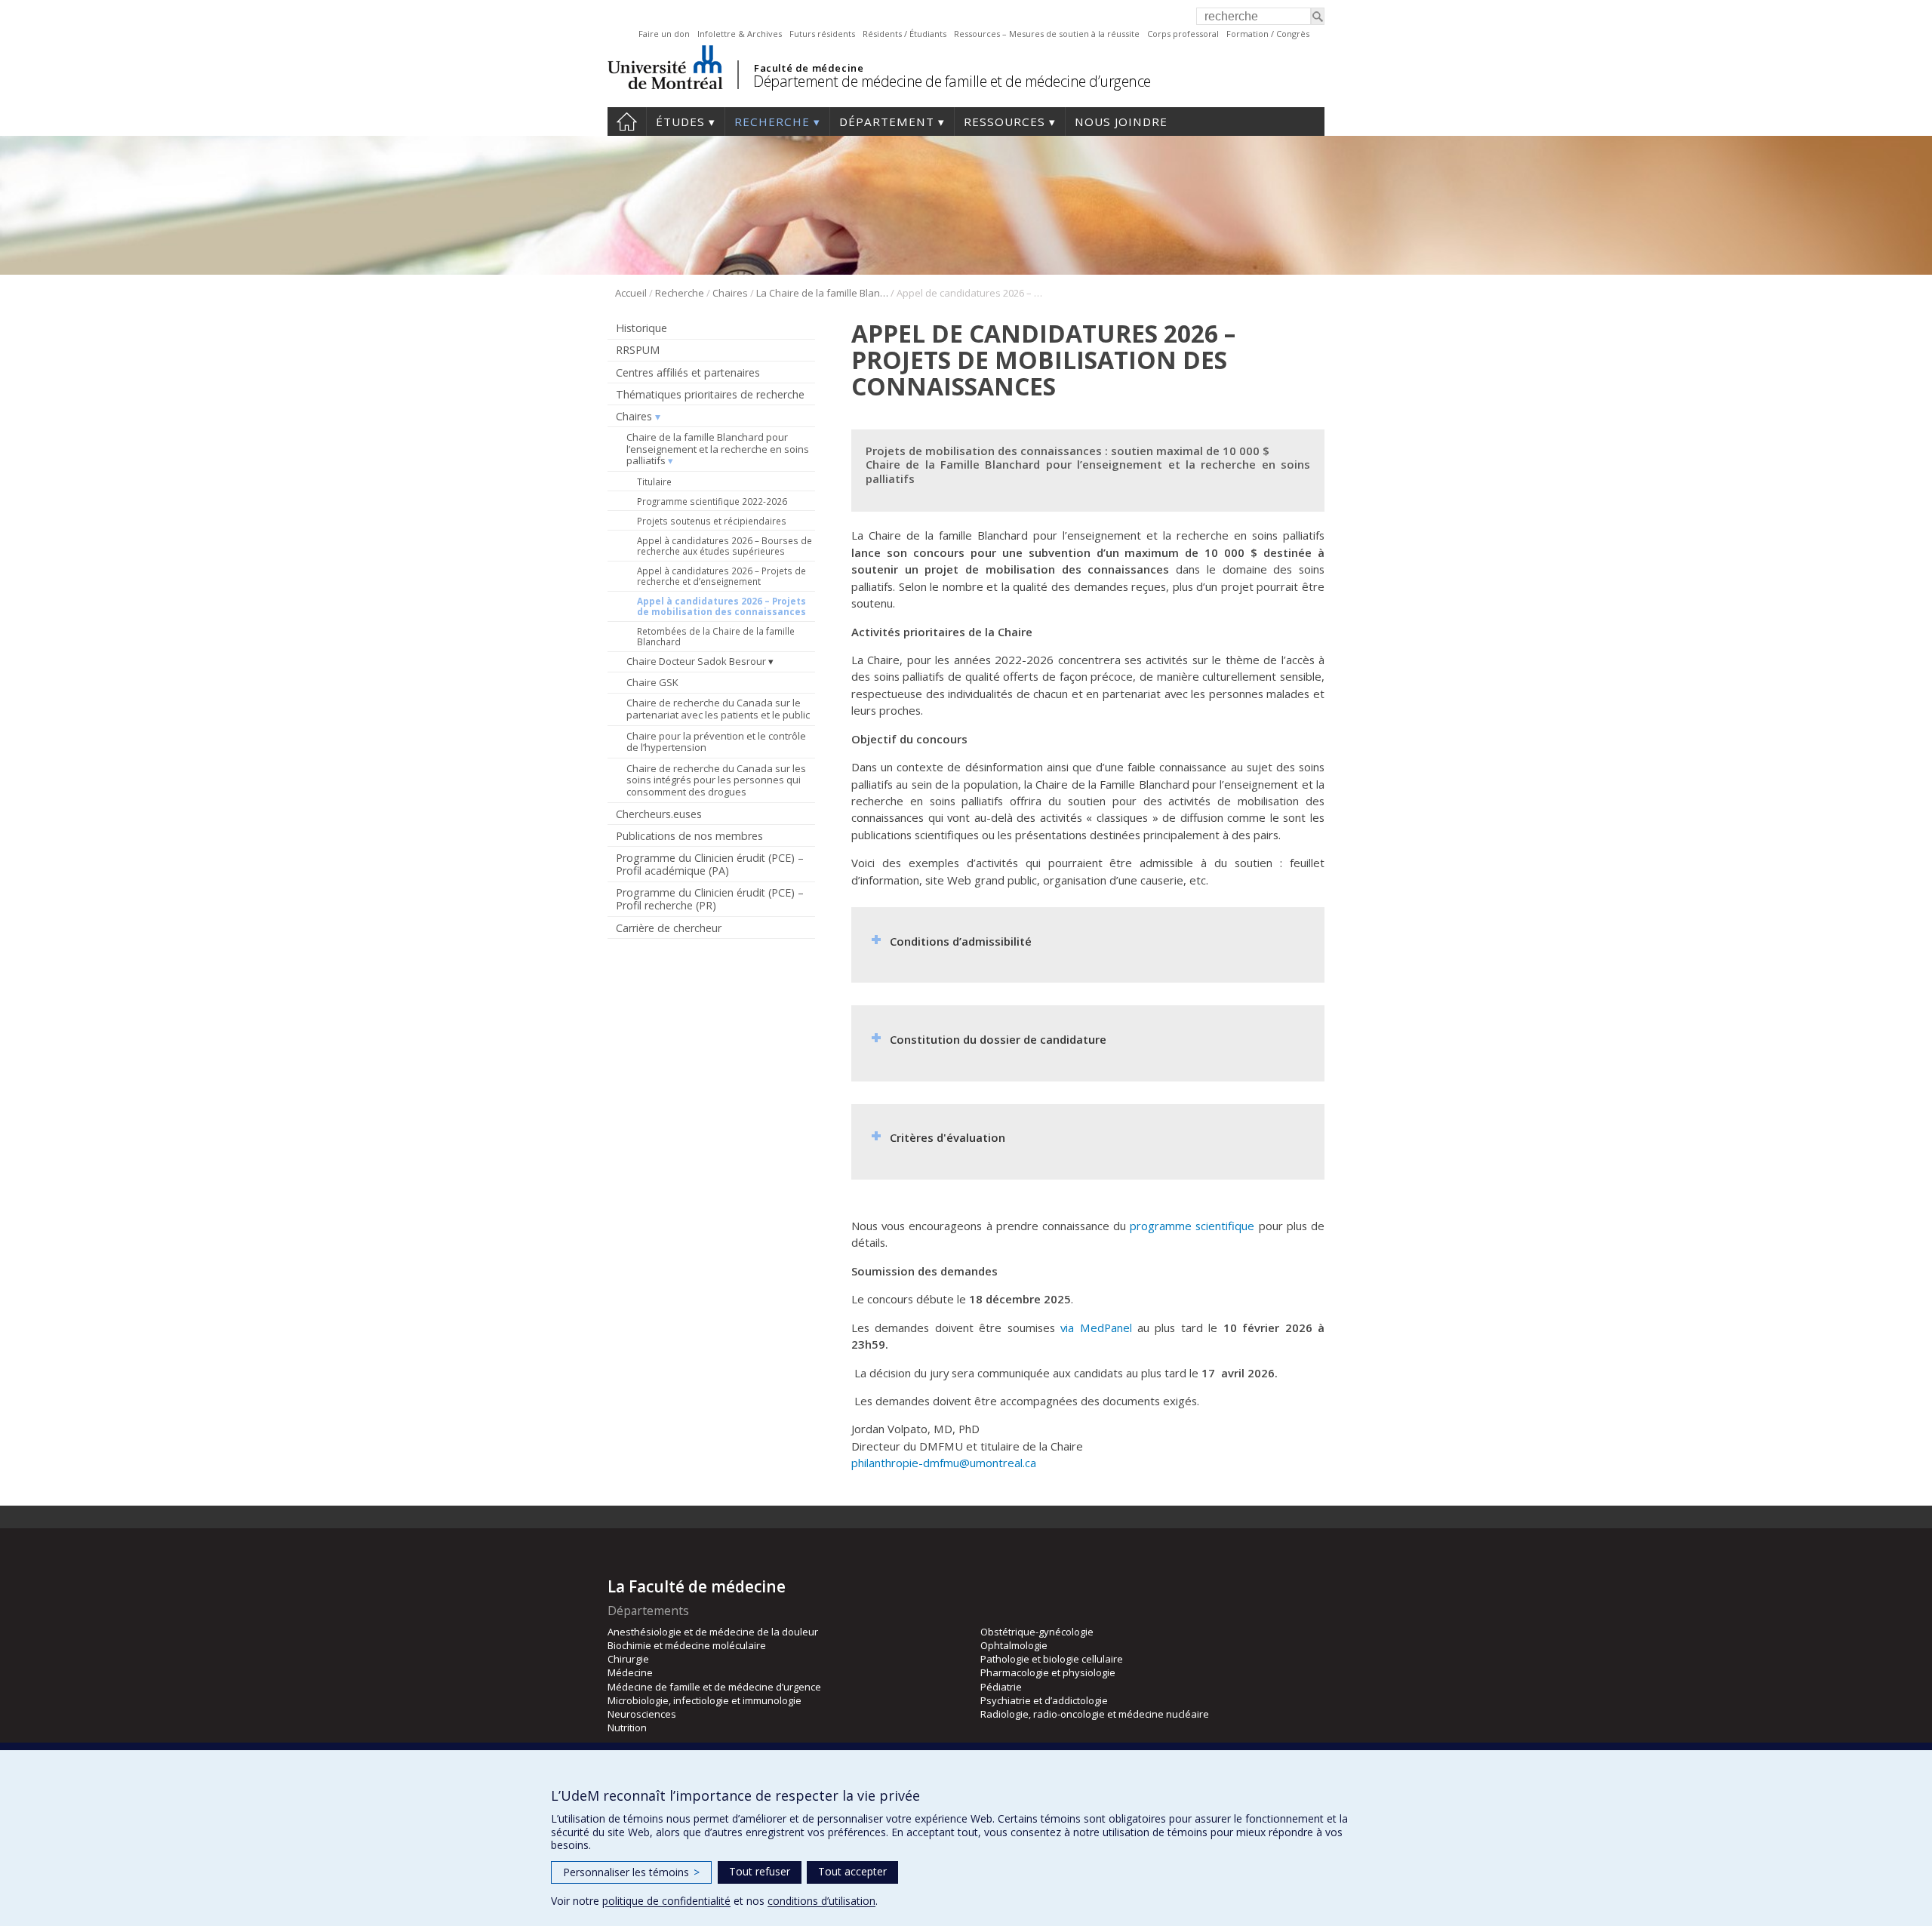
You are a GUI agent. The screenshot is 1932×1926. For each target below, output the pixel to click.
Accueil (627, 122)
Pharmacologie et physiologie (1048, 1672)
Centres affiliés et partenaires (688, 372)
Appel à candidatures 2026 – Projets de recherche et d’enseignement (721, 576)
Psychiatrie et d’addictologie (1044, 1700)
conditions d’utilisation (821, 1901)
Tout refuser (760, 1871)
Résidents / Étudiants (904, 34)
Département (887, 122)
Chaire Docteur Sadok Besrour (696, 661)
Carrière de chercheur (669, 928)
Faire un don (664, 34)
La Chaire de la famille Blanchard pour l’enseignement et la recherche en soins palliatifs (822, 293)
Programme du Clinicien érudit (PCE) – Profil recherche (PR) (710, 899)
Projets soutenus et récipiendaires (712, 521)
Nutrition (627, 1728)
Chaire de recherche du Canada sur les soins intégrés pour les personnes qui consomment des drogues (716, 780)
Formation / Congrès (1268, 34)
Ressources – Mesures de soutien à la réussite (1047, 34)
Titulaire (654, 481)
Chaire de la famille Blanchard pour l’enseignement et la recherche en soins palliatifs (718, 449)
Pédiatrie (1001, 1687)
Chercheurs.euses (659, 814)
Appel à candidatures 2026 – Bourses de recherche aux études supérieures (724, 546)
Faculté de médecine (809, 68)
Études (680, 122)
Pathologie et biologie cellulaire (1052, 1659)
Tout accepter (852, 1871)
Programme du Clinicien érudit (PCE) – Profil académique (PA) (710, 864)
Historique (641, 328)
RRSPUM (638, 350)
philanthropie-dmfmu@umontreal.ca (944, 1463)
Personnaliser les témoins (631, 1872)
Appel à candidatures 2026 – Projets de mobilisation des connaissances (721, 606)
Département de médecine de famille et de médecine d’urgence (952, 81)
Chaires (730, 293)
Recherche (772, 122)
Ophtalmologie (1014, 1645)
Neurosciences (642, 1714)
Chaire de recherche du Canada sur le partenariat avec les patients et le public (718, 709)
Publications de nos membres (689, 836)
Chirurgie (628, 1659)
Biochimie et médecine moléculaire (687, 1645)
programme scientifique (1192, 1226)
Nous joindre (1121, 122)
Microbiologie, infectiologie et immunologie (705, 1700)
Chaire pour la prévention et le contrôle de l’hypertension (716, 742)
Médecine (630, 1672)
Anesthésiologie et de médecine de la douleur (713, 1632)
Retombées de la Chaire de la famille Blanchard (716, 636)
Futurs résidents (822, 34)
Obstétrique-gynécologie (1037, 1632)
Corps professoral (1183, 34)
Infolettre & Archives (740, 34)
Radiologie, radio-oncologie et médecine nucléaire (1095, 1714)
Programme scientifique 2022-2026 (712, 501)
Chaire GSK (652, 682)
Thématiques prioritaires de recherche (710, 394)
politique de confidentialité (666, 1901)
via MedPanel (1096, 1328)
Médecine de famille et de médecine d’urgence (714, 1687)
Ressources (1004, 122)
